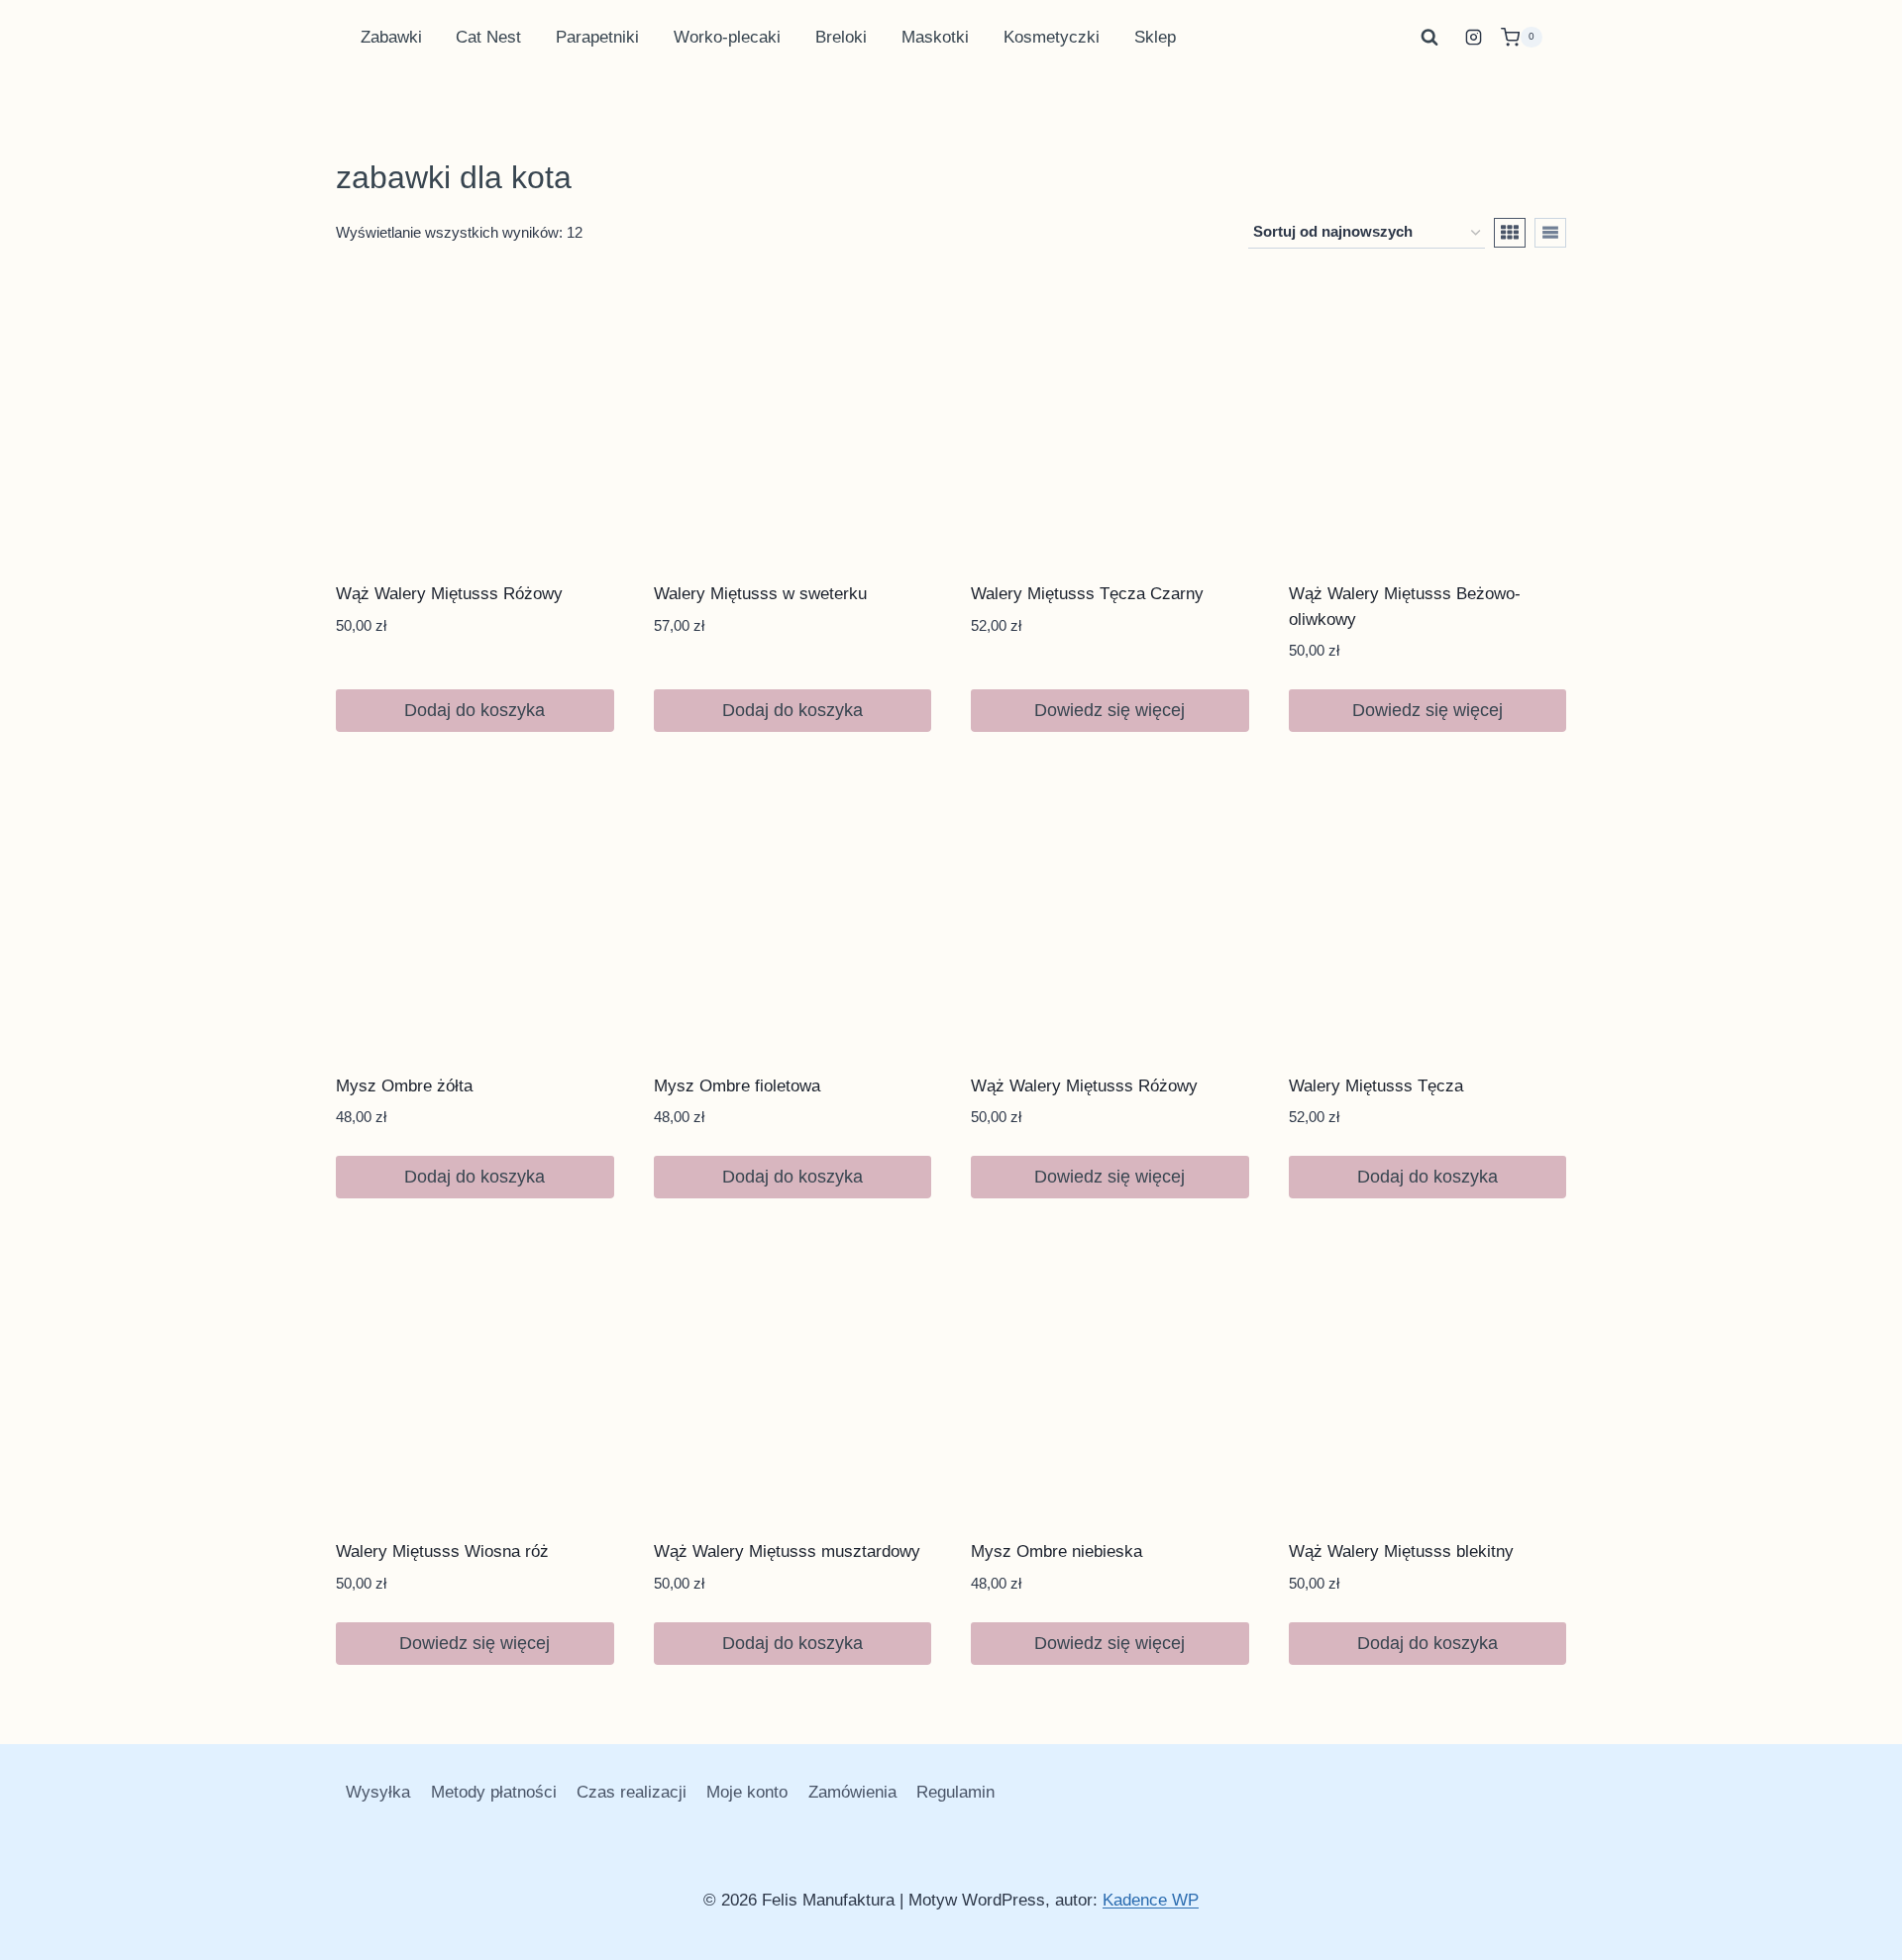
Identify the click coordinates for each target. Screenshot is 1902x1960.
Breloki (841, 37)
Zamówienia (852, 1792)
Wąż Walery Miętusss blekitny (1401, 1551)
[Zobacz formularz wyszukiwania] (1429, 38)
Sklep (1155, 37)
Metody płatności (494, 1792)
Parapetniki (597, 37)
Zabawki (391, 37)
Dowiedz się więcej (1109, 710)
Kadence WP (1151, 1900)
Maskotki (935, 37)
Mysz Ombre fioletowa (737, 1086)
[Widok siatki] (1510, 233)
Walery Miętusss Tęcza (1376, 1086)
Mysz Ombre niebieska (1057, 1551)
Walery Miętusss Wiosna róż (442, 1551)
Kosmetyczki (1052, 37)
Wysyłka (378, 1792)
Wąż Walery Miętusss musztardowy (787, 1551)
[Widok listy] (1550, 233)
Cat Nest (488, 37)
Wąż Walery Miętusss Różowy (449, 594)
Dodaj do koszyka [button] (475, 710)
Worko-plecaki (727, 37)
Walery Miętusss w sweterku (760, 594)
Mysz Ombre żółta (404, 1086)
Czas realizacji (632, 1792)
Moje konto (747, 1792)
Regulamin (955, 1792)
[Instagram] (1474, 38)
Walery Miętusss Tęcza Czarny (1087, 594)
